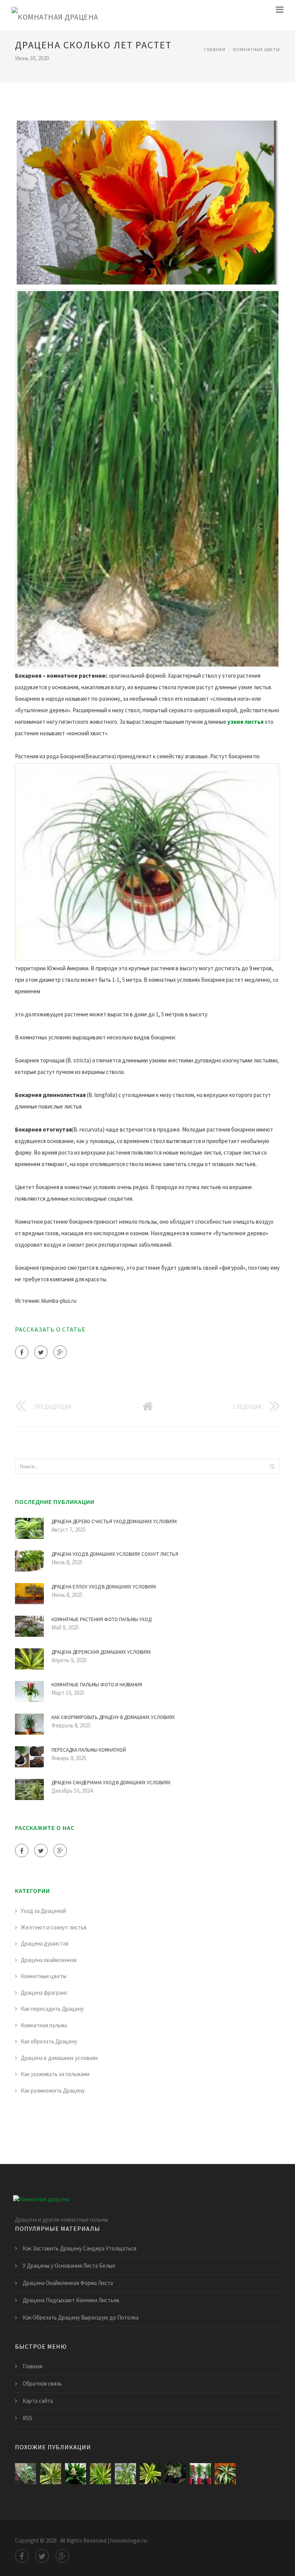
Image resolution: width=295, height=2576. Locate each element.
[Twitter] (41, 1352)
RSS (27, 2418)
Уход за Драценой (43, 1911)
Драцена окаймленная (49, 1960)
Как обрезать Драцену (49, 2041)
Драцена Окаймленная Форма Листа (68, 2283)
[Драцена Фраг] (75, 2474)
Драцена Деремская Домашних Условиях (101, 1652)
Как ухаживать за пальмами (55, 2074)
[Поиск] (272, 1466)
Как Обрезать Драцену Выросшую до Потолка (81, 2317)
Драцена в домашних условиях (59, 2058)
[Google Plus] (60, 1352)
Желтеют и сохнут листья (54, 1927)
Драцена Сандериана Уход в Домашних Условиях (111, 1783)
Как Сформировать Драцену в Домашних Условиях (113, 1717)
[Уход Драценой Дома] (100, 2474)
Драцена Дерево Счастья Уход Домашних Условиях (114, 1521)
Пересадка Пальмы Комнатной (89, 1750)
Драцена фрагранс (44, 1993)
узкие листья (245, 722)
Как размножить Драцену (53, 2090)
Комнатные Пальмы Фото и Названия (97, 1685)
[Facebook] (22, 1352)
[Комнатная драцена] (55, 15)
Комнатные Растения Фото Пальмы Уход (101, 1619)
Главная (215, 49)
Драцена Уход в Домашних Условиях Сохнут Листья (115, 1554)
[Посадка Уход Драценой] (51, 2474)
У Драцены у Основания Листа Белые (69, 2266)
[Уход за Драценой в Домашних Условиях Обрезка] (175, 2474)
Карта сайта (38, 2401)
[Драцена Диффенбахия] (26, 2474)
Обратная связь (42, 2383)
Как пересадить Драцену (52, 2009)
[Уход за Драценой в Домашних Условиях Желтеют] (200, 2474)
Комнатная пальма (44, 2025)
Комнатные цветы (257, 49)
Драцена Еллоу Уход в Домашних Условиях (104, 1587)
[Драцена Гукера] (125, 2474)
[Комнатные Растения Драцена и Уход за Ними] (150, 2474)
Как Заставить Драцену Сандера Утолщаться (80, 2248)
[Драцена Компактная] (225, 2474)
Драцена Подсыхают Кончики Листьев (71, 2300)
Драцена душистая (45, 1943)
